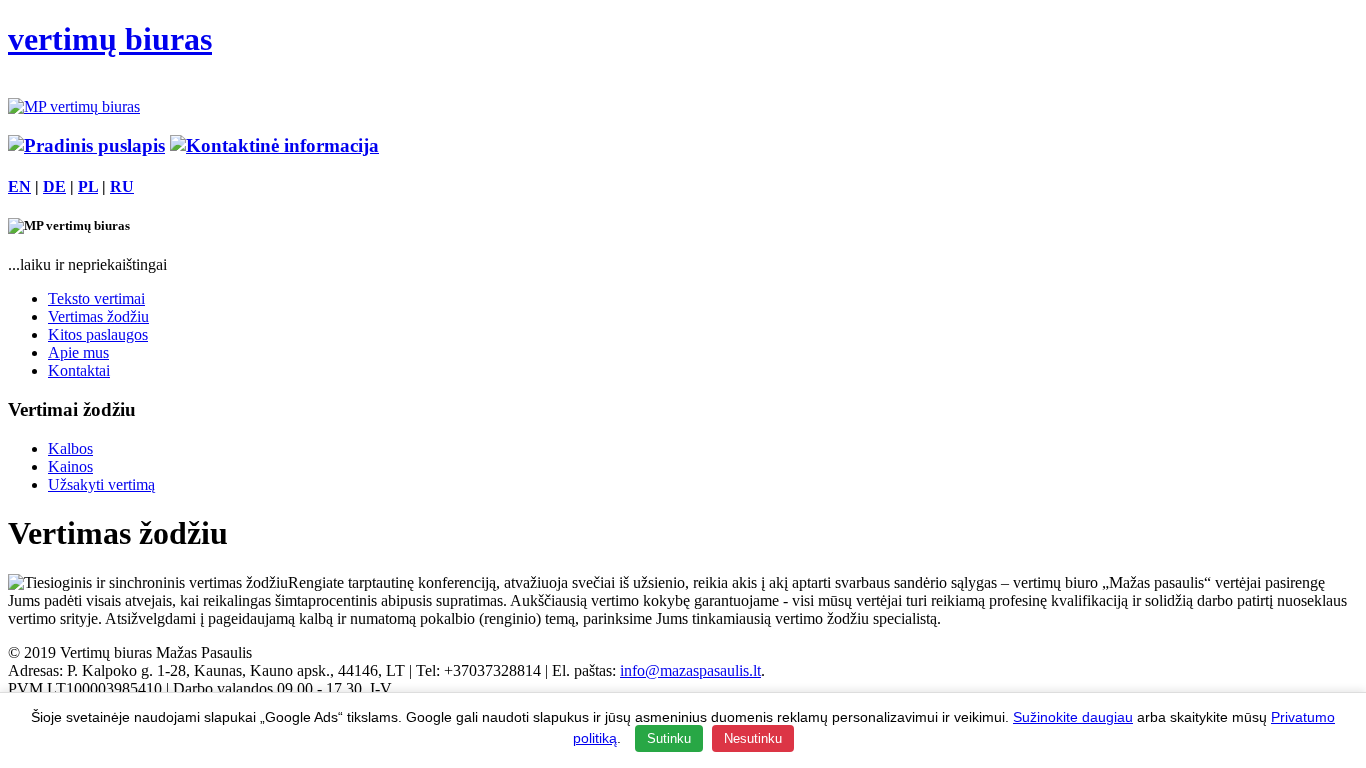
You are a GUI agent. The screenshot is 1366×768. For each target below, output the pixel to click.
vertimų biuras (110, 39)
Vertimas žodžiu (98, 316)
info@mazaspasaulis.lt (690, 670)
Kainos (70, 466)
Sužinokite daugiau (1073, 717)
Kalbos (70, 448)
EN (19, 186)
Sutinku (669, 738)
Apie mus (78, 352)
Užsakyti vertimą (101, 484)
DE (54, 186)
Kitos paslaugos (98, 334)
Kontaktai (79, 370)
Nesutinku (753, 738)
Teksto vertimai (96, 298)
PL (88, 186)
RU (122, 186)
